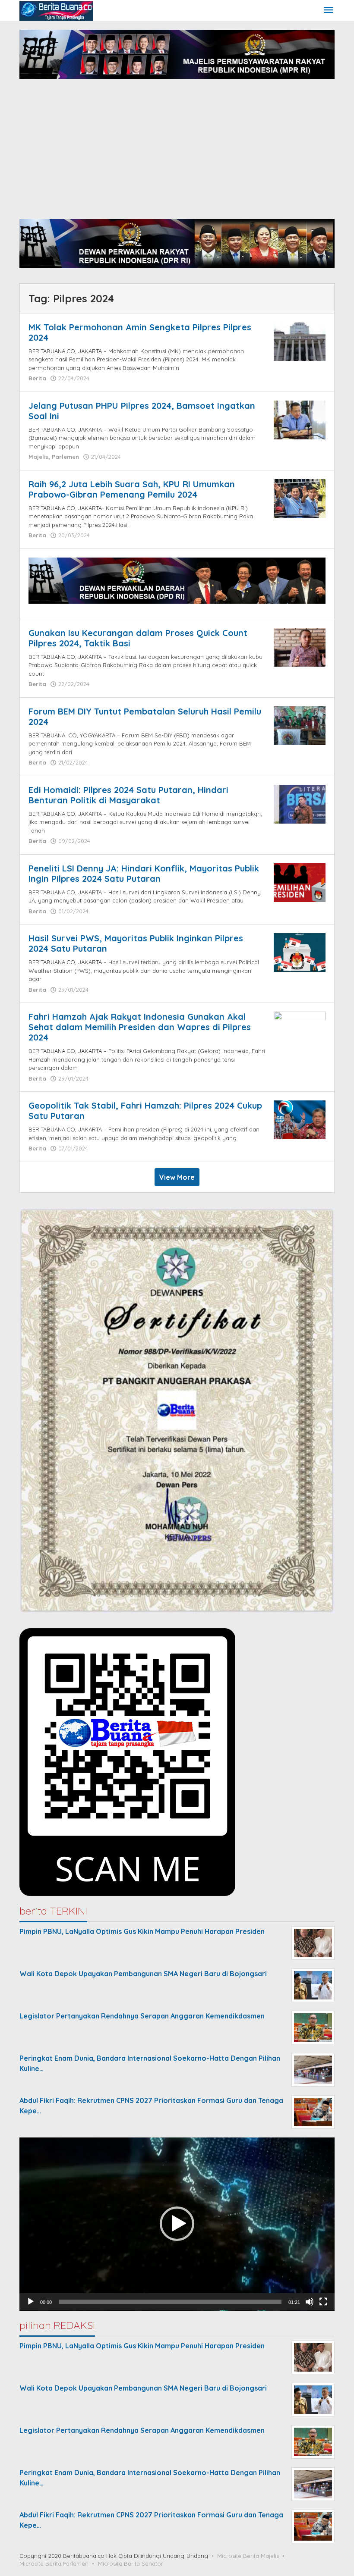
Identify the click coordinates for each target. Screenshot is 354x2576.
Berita (37, 378)
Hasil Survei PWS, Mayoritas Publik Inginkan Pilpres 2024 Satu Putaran (136, 943)
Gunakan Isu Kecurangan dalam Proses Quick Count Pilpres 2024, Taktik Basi (138, 638)
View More (177, 1177)
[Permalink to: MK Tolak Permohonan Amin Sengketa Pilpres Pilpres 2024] (300, 341)
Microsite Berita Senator (131, 2563)
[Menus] (329, 11)
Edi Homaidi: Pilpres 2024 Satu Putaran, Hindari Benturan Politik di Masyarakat (128, 795)
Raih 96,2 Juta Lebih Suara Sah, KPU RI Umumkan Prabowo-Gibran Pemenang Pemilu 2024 (132, 489)
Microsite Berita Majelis (248, 2556)
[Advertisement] (177, 150)
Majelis (38, 457)
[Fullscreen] (323, 2302)
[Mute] (310, 2302)
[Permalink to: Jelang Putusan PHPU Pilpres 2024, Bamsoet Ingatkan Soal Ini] (300, 419)
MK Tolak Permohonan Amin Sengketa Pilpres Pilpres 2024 (140, 332)
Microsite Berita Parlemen (54, 2563)
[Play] (31, 2302)
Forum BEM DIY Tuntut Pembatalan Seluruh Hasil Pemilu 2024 (145, 716)
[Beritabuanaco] (56, 10)
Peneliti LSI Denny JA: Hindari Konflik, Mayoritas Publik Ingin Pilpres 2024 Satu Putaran (144, 873)
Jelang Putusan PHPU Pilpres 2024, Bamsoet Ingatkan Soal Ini (142, 411)
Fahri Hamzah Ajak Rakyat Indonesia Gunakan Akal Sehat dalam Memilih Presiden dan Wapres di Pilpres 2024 (140, 1027)
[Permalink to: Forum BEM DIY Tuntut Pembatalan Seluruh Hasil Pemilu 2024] (300, 725)
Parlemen (65, 457)
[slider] (170, 2302)
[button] (177, 2224)
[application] (177, 2224)
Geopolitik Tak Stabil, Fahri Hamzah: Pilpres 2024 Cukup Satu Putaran (145, 1111)
